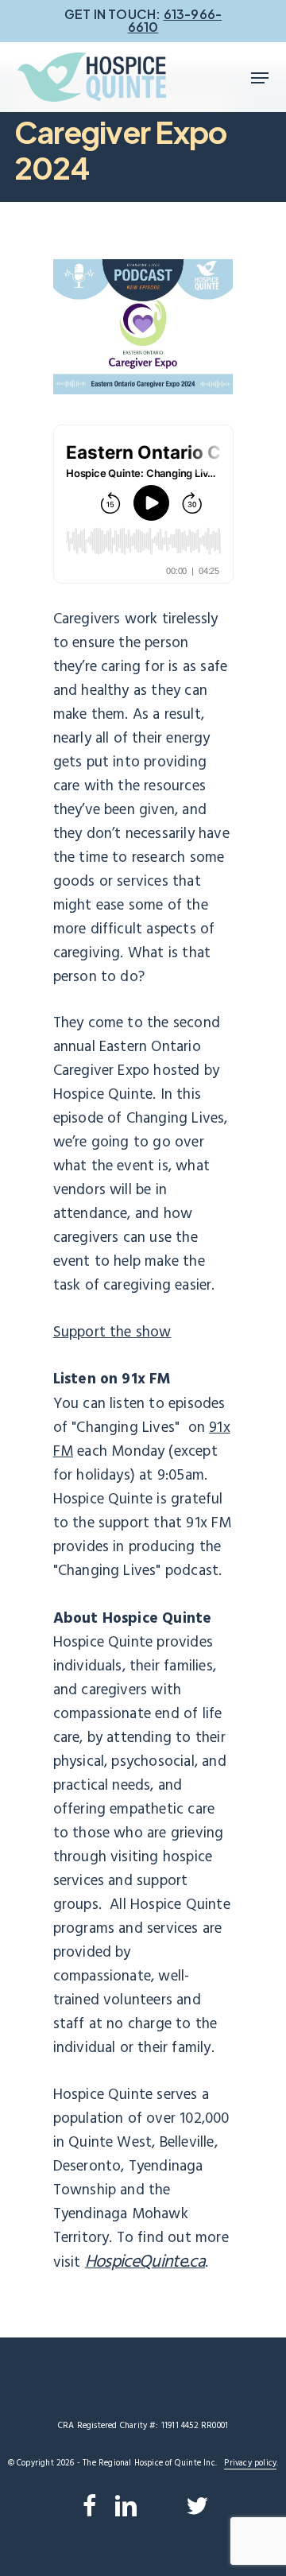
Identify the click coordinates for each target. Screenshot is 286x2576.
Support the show (112, 1333)
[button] (260, 78)
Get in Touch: (143, 20)
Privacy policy (250, 2463)
